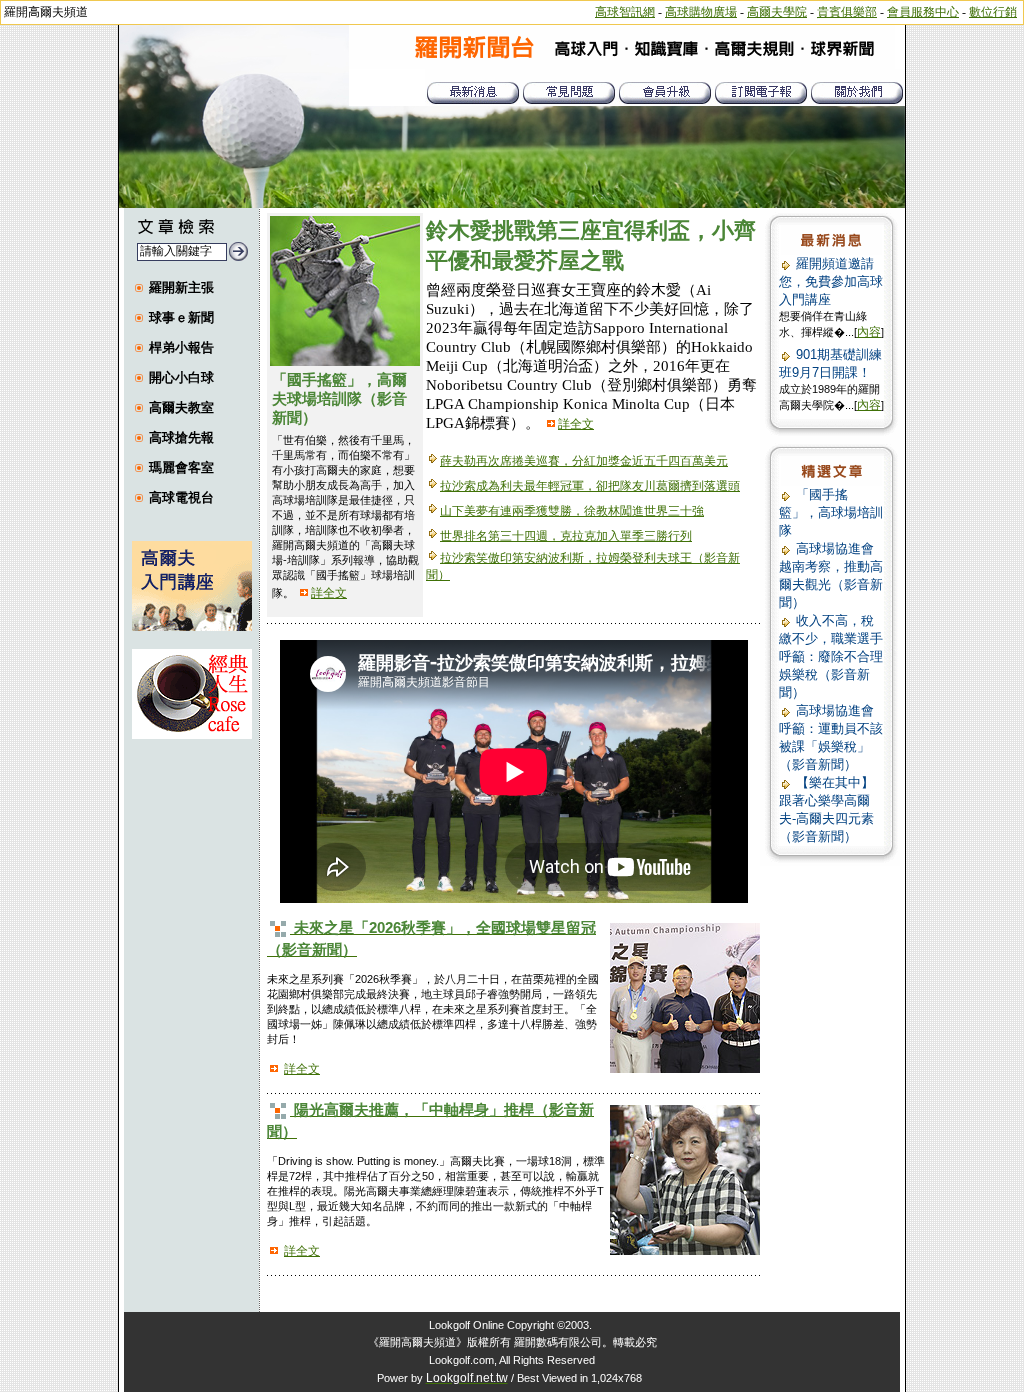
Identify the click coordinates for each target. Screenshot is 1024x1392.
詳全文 (329, 593)
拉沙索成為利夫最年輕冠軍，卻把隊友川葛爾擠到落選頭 (590, 486)
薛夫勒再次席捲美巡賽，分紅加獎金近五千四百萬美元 (584, 461)
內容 (869, 332)
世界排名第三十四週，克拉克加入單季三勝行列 (566, 536)
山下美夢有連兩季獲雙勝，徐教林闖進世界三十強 (572, 511)
